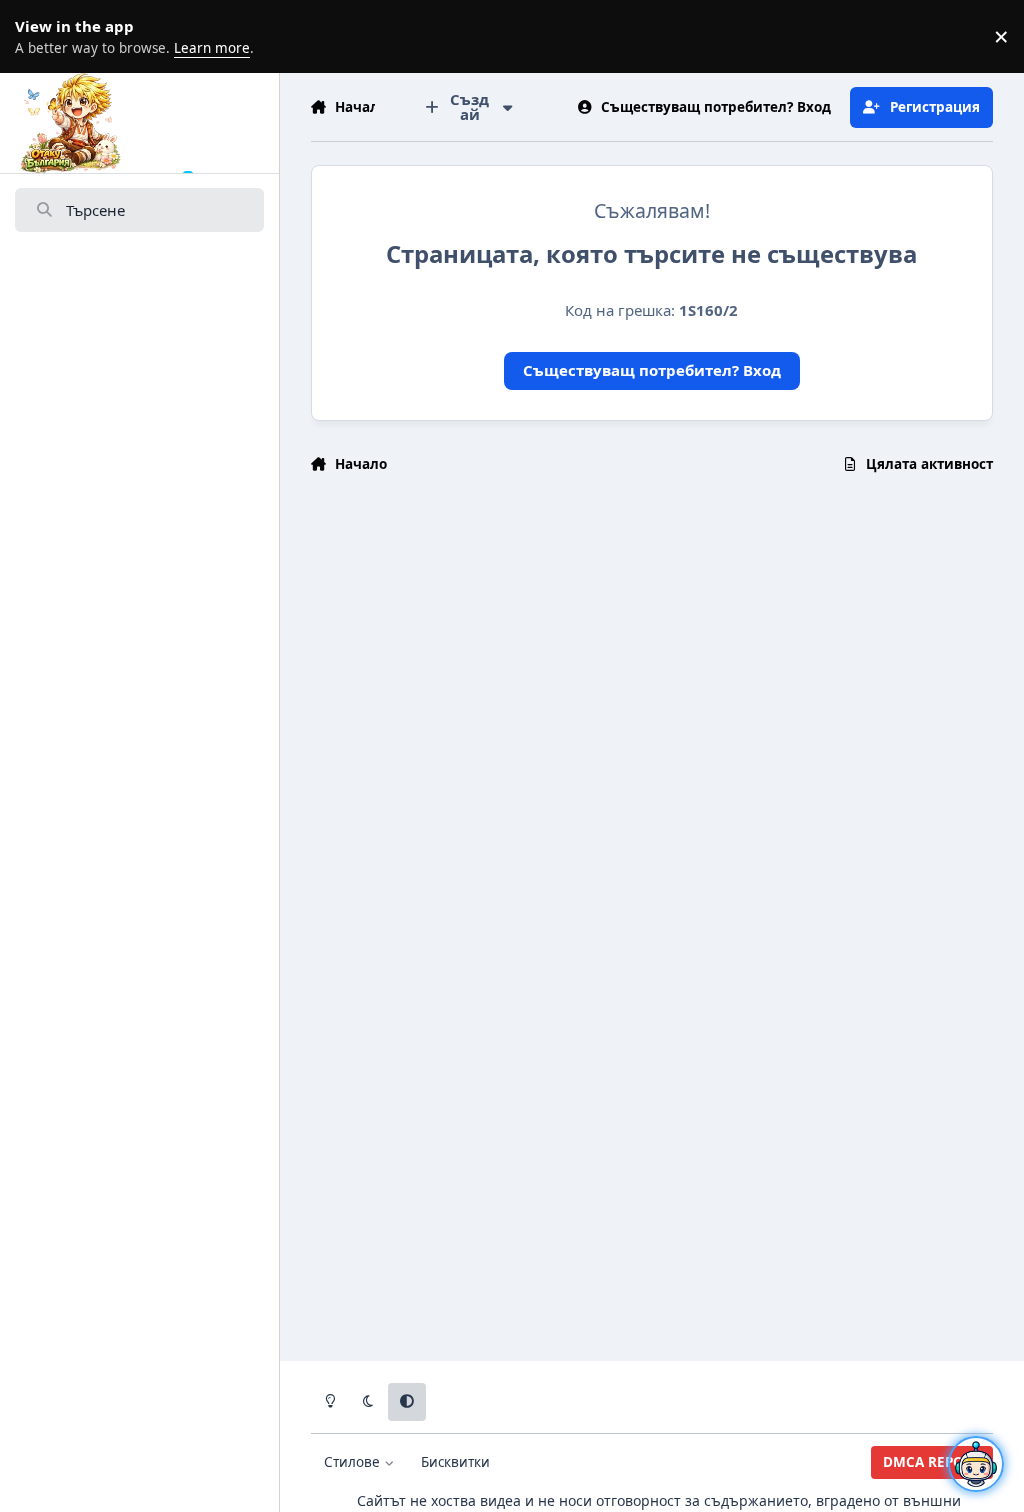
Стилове (354, 1462)
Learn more (40, 36)
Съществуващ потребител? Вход (652, 370)
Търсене (95, 210)
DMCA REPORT (932, 1462)
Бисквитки (455, 1462)
